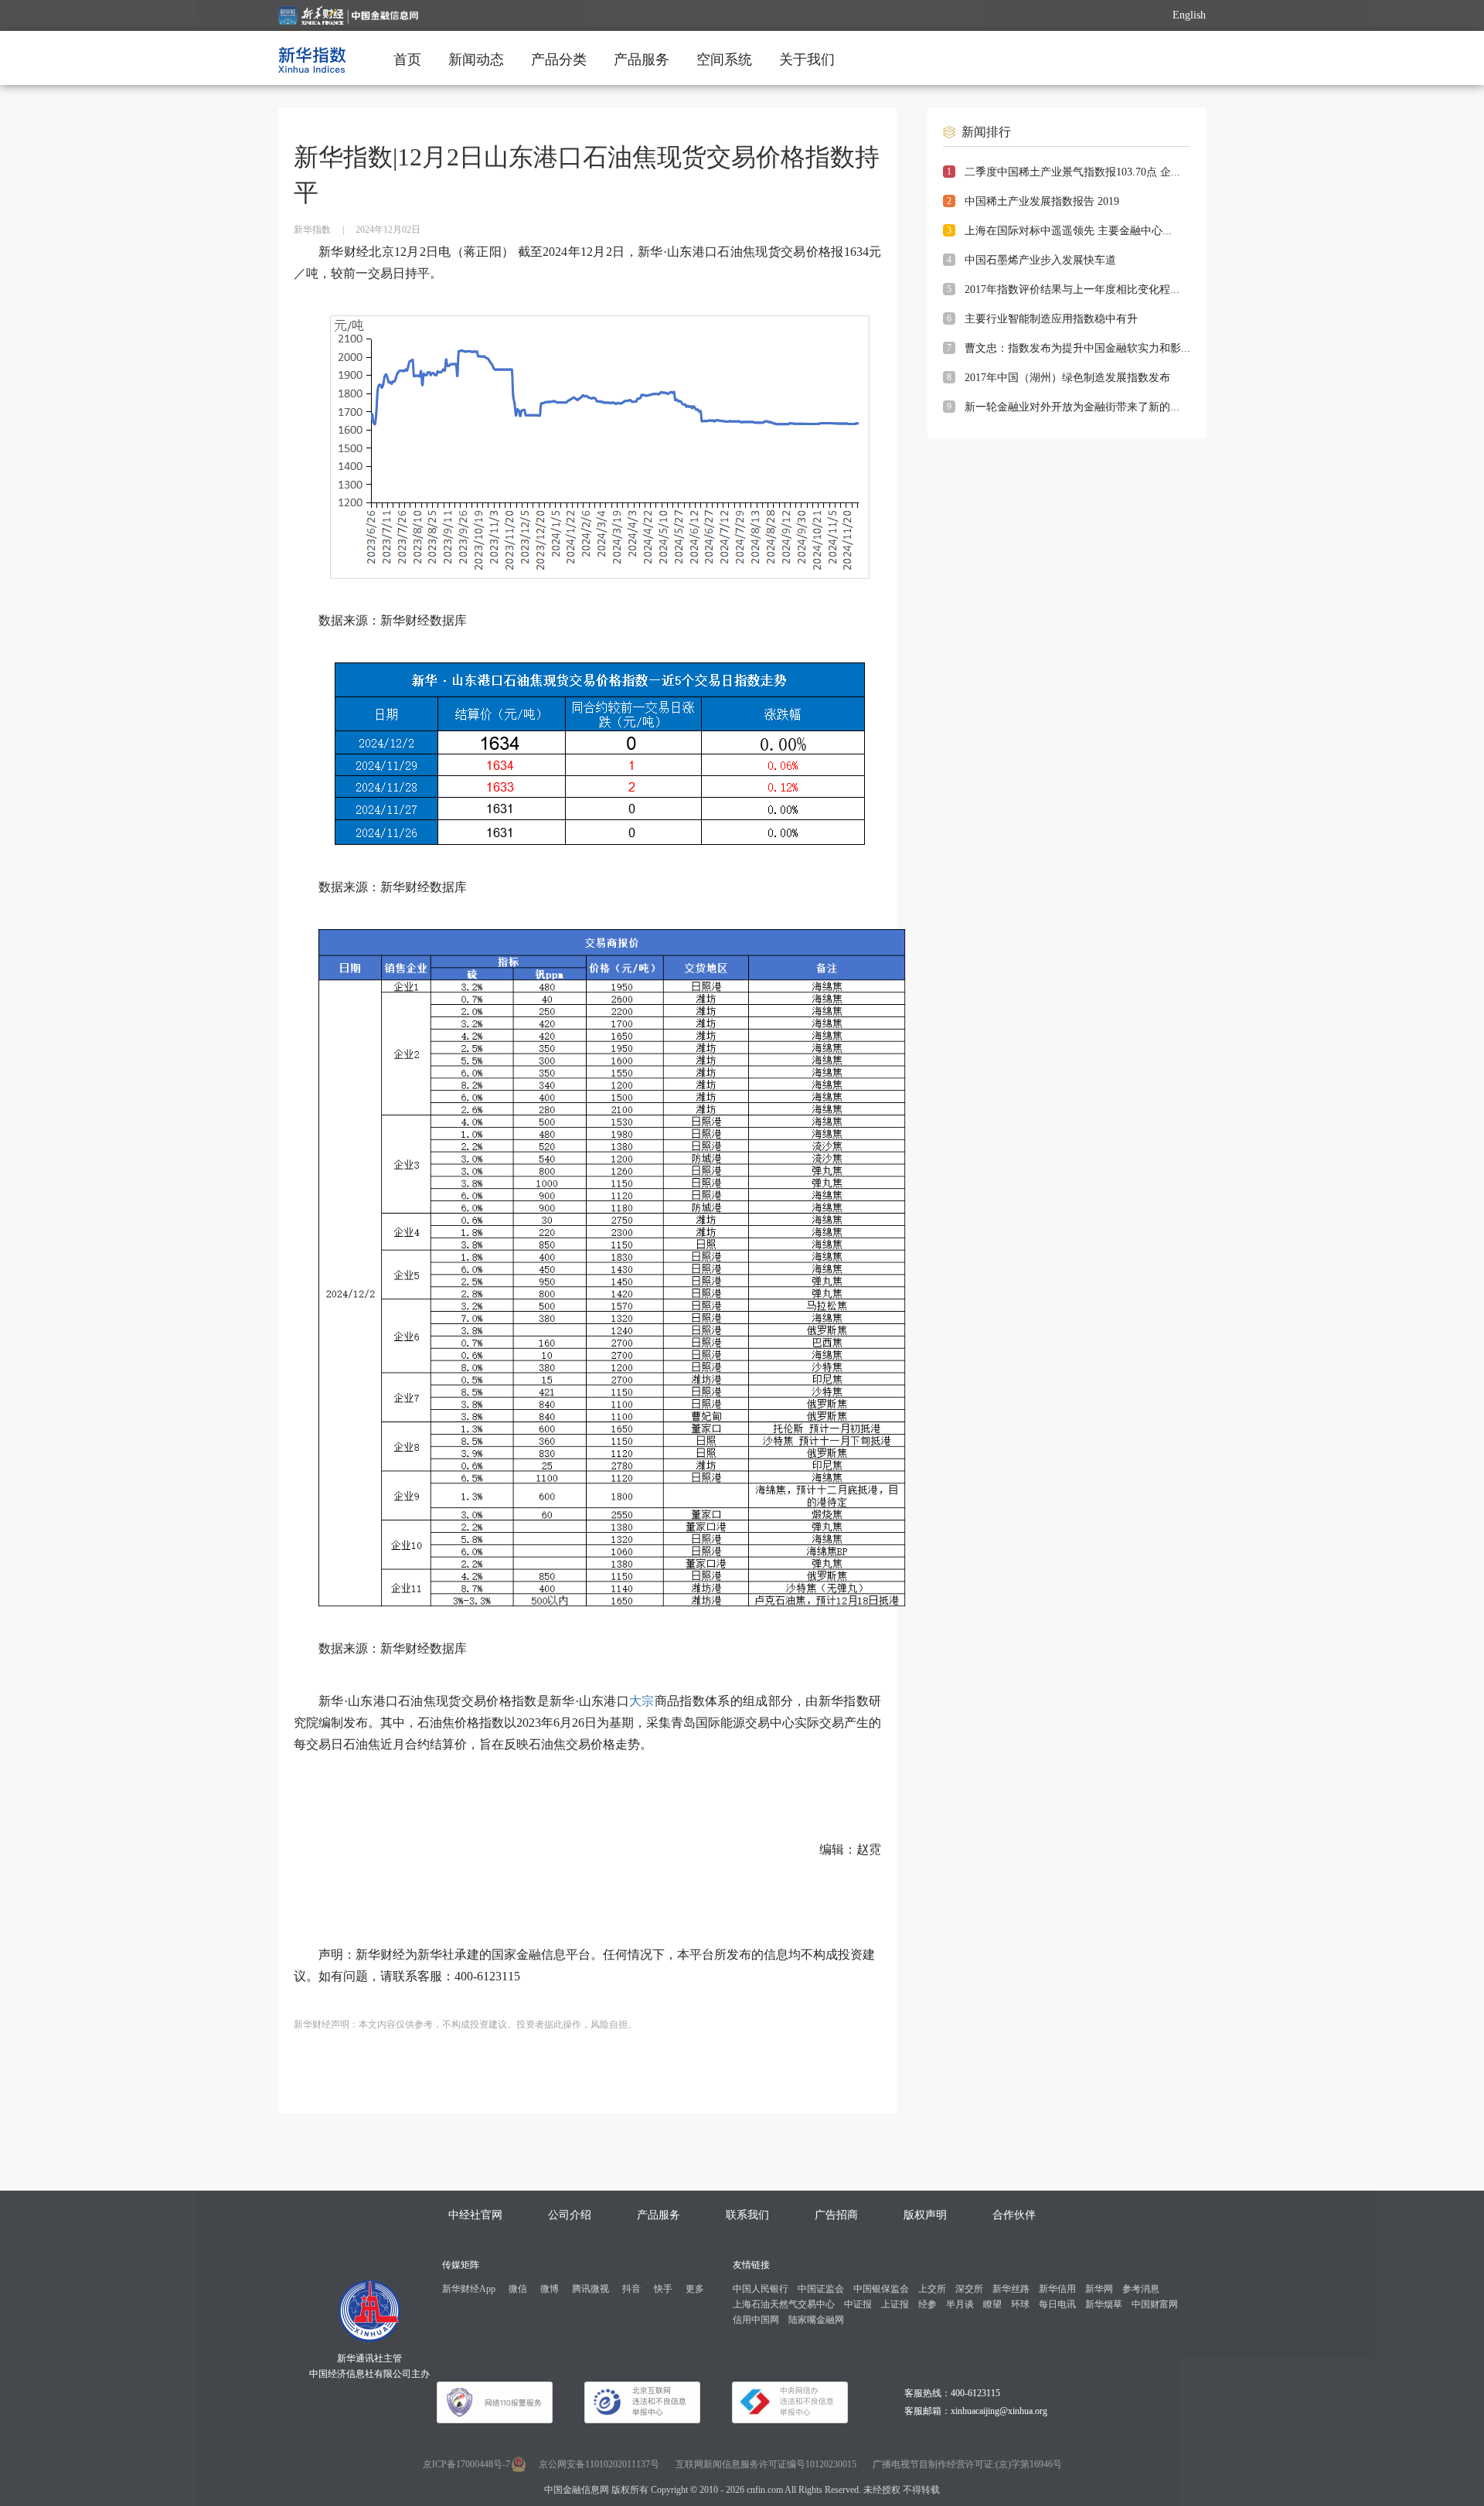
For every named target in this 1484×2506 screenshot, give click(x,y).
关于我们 (807, 60)
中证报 (858, 2304)
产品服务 (642, 60)
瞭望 (992, 2304)
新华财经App (469, 2289)
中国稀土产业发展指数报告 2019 (1042, 201)
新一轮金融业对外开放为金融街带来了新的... (1072, 407)
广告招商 (836, 2215)
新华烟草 (1104, 2304)
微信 (518, 2289)
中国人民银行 (761, 2289)
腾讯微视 (591, 2289)
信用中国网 (756, 2320)
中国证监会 (821, 2289)
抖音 (631, 2289)
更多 (695, 2289)
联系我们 (747, 2215)
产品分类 (559, 60)
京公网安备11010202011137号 (599, 2464)
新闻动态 (476, 60)
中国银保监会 (881, 2289)
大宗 (642, 1701)
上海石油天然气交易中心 (784, 2304)
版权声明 (925, 2215)
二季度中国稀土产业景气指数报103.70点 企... (1072, 172)
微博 (550, 2289)
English (1189, 15)
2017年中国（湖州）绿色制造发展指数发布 (1067, 378)
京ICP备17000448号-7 (466, 2464)
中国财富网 (1155, 2304)
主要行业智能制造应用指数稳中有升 (1051, 319)
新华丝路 (1011, 2289)
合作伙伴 (1014, 2215)
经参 (927, 2304)
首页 (407, 60)
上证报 (895, 2304)
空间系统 (724, 60)
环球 (1020, 2304)
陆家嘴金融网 (816, 2320)
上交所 (932, 2289)
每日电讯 (1057, 2304)
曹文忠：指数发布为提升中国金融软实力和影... (1077, 348)
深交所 (969, 2289)
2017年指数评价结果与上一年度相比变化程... (1072, 289)
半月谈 (960, 2304)
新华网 (1099, 2289)
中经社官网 (475, 2215)
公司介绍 (570, 2215)
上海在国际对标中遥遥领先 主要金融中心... (1068, 231)
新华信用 (1057, 2289)
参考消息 (1141, 2289)
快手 (663, 2289)
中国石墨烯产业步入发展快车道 (1040, 260)
